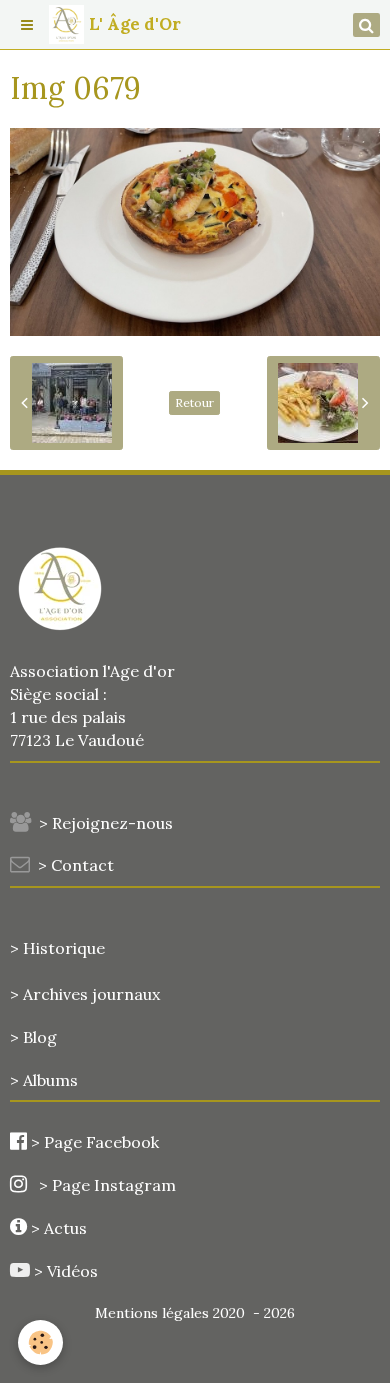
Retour (194, 402)
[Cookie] (40, 1342)
